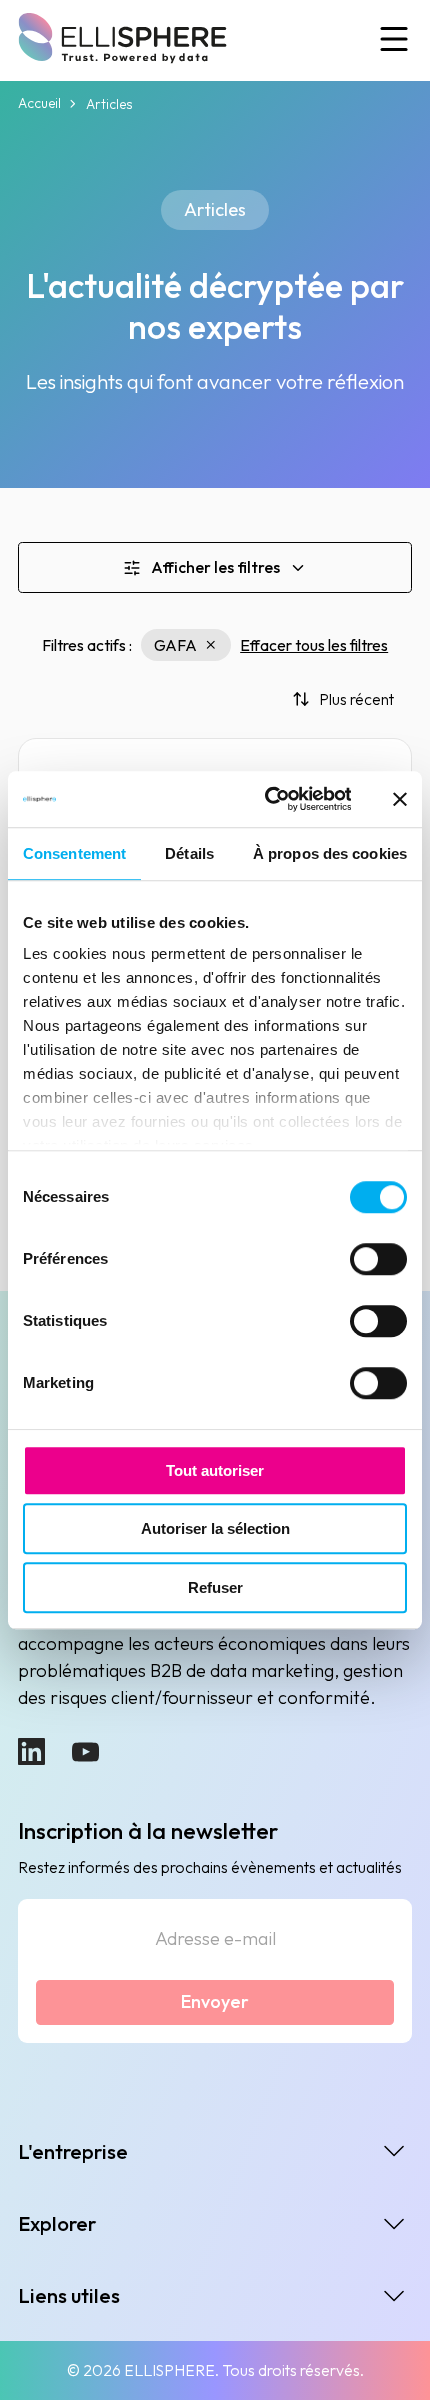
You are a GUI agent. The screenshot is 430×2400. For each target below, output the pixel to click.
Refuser (215, 1587)
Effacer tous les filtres (314, 645)
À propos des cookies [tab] (330, 853)
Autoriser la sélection (215, 1528)
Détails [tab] (189, 853)
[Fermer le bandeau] (400, 799)
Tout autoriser (215, 1470)
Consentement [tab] (74, 853)
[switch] (378, 1259)
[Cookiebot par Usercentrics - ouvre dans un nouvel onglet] (266, 799)
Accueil (39, 103)
